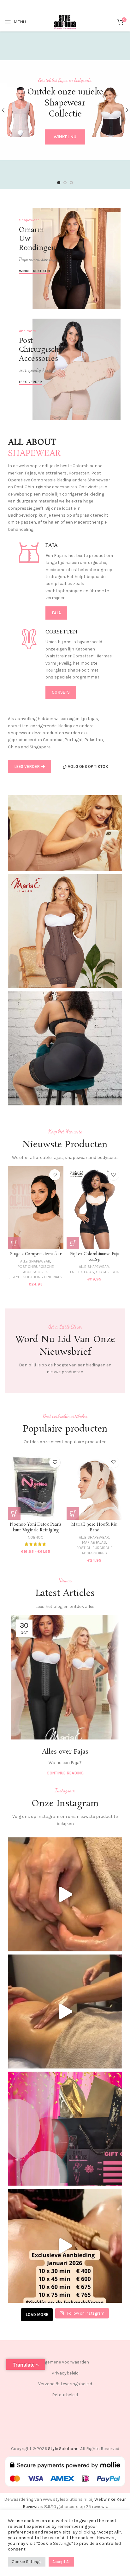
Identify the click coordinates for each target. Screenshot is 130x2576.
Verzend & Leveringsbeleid (65, 2384)
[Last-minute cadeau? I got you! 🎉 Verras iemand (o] (65, 2129)
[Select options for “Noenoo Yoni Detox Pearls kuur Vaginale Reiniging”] (14, 1513)
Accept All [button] (61, 2562)
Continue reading (65, 1773)
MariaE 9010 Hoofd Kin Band (94, 1527)
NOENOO (36, 1537)
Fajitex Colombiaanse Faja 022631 (95, 1257)
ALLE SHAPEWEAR (35, 1261)
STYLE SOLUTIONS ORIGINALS (37, 1277)
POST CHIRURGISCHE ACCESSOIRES (36, 1269)
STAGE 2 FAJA (107, 1272)
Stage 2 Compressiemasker (36, 1254)
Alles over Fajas (65, 1752)
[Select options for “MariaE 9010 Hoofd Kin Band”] (73, 1513)
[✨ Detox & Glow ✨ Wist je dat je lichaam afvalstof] (65, 2011)
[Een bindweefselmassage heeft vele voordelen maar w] (65, 1894)
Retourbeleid (65, 2395)
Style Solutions (63, 2449)
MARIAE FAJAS (94, 1542)
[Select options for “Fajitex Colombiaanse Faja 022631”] (73, 1243)
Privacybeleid (65, 2373)
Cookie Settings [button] (27, 2562)
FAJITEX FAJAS (82, 1272)
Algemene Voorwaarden (65, 2362)
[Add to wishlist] (55, 1175)
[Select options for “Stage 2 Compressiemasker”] (14, 1243)
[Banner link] (65, 258)
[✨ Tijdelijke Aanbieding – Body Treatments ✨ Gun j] (65, 2246)
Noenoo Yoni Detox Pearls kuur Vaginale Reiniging (36, 1527)
